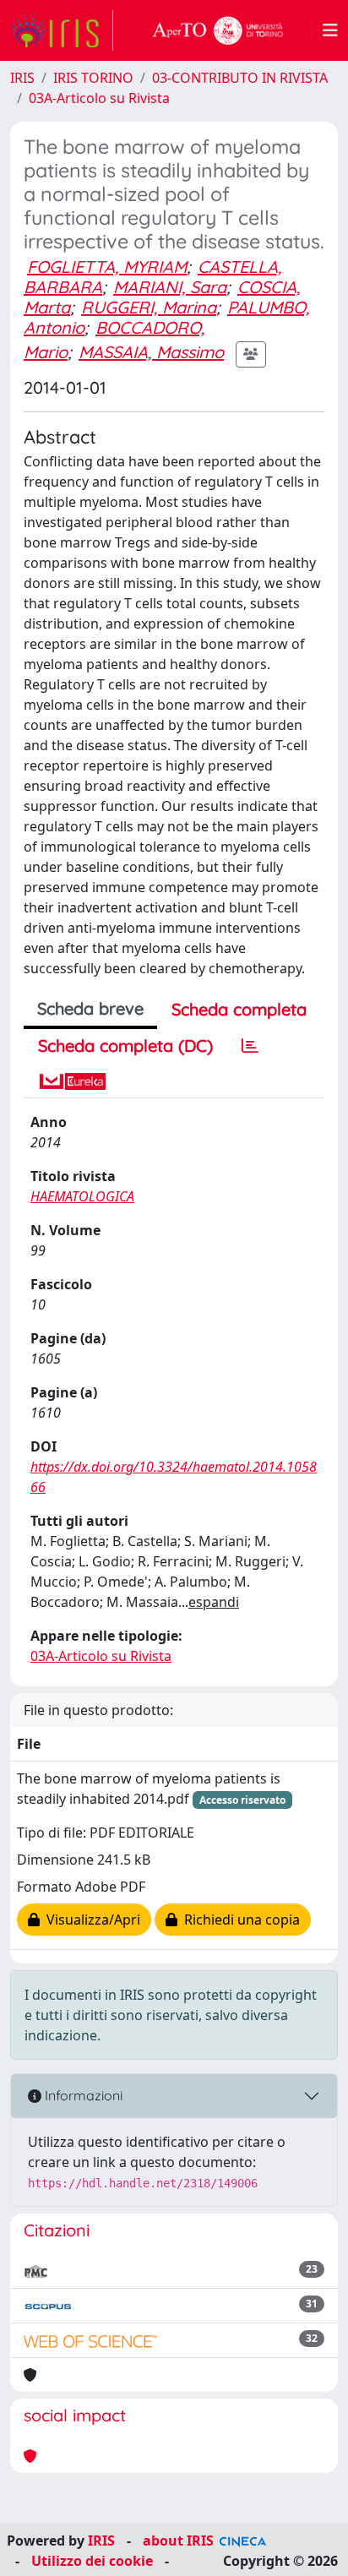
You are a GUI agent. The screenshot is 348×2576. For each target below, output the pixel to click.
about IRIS (178, 2541)
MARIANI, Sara (170, 287)
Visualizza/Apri (90, 1920)
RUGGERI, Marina (149, 307)
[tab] (250, 1046)
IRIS (22, 78)
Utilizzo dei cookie (92, 2561)
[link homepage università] (218, 30)
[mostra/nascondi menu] (330, 30)
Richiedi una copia (239, 1920)
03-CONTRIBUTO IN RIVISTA (240, 78)
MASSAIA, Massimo (151, 352)
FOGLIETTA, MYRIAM (107, 267)
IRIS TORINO (93, 78)
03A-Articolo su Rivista (99, 98)
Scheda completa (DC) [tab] (125, 1046)
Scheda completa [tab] (239, 1009)
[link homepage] (62, 30)
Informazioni (82, 2095)
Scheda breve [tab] (90, 1008)
